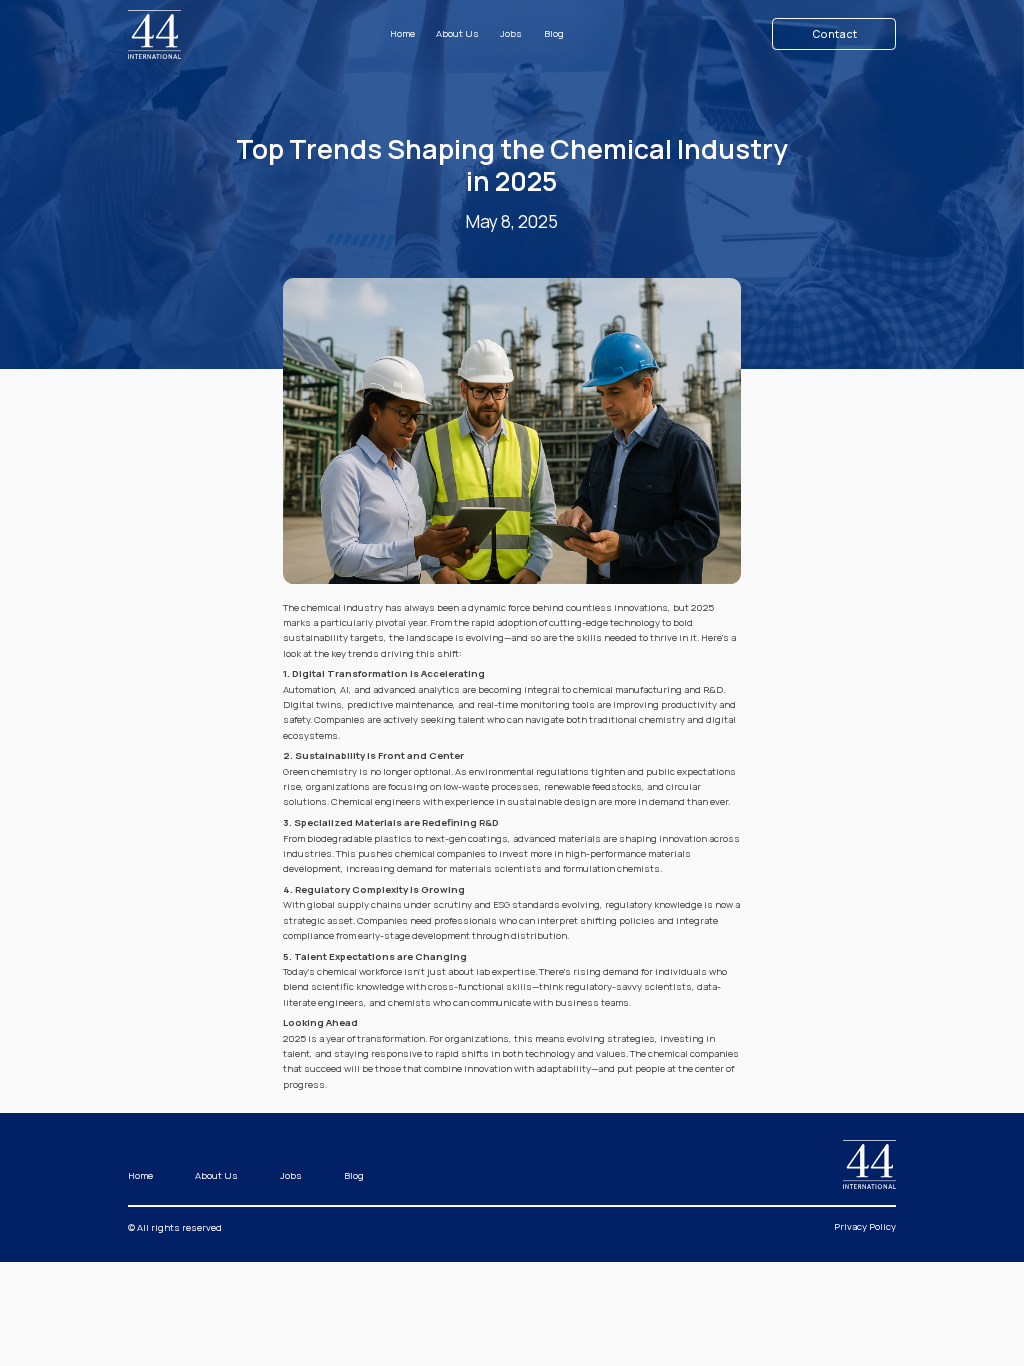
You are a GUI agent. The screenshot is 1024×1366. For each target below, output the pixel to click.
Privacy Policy (865, 1226)
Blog (554, 33)
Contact (834, 34)
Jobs (511, 33)
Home (402, 33)
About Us (457, 33)
